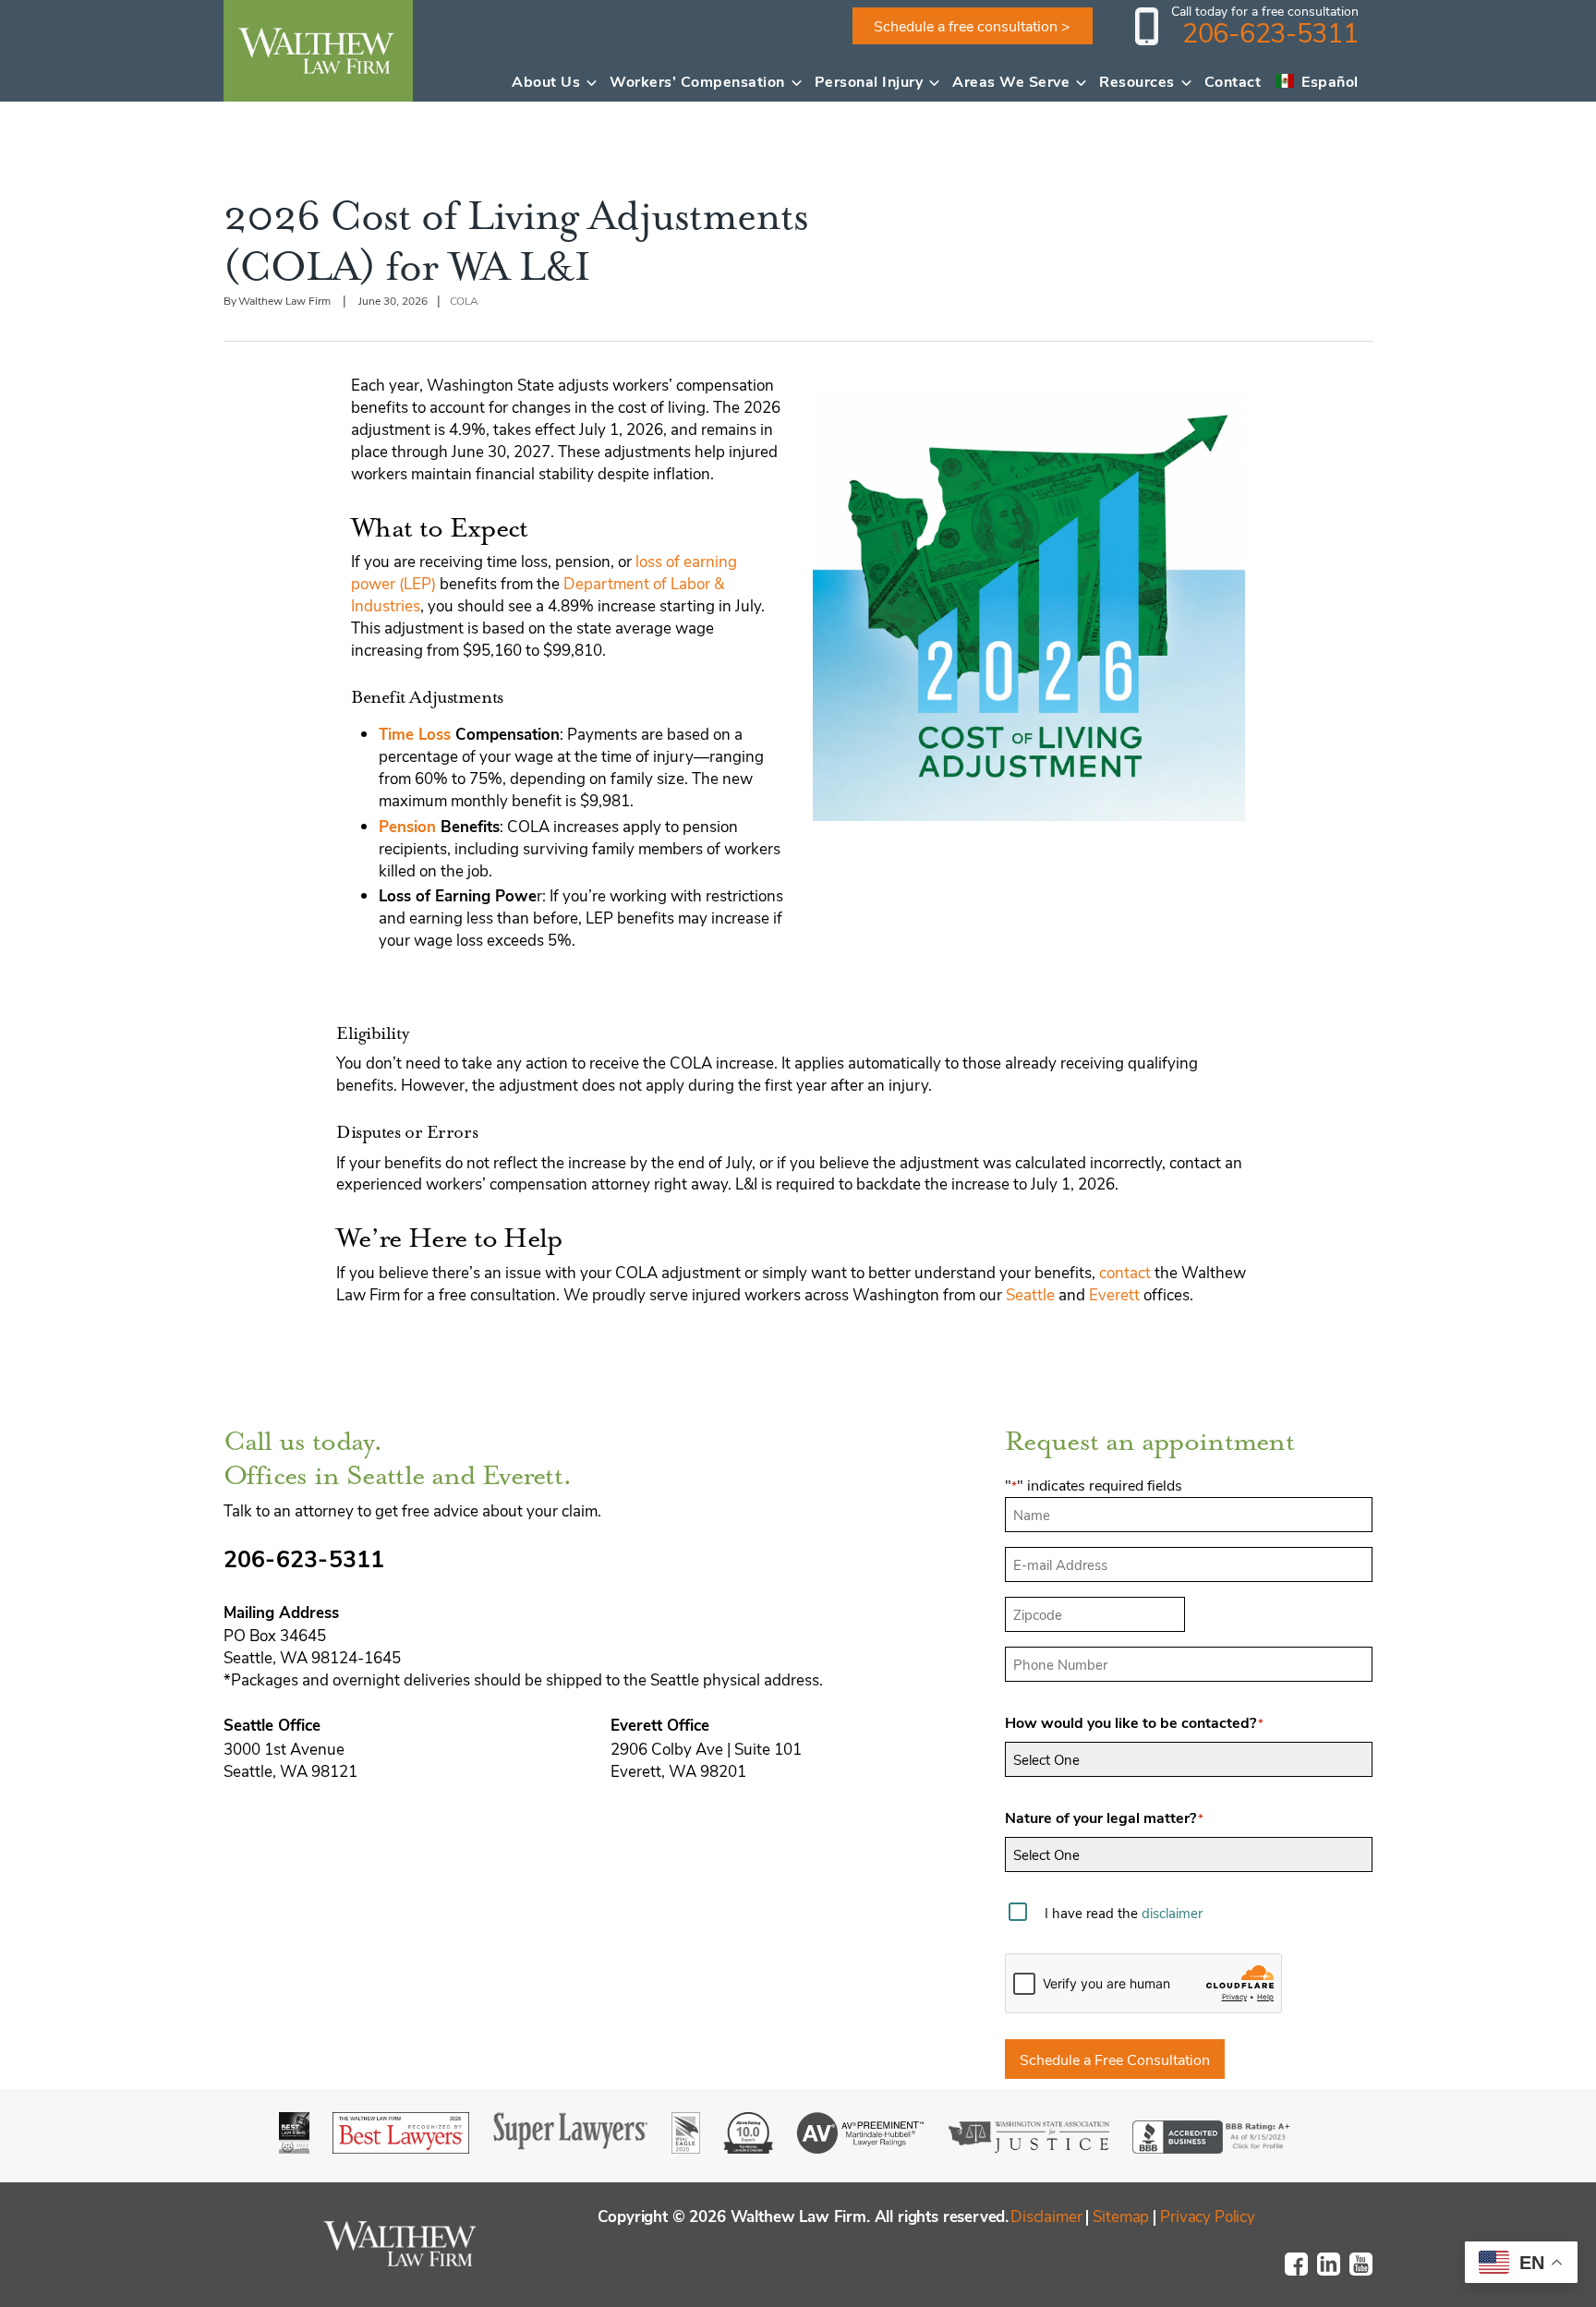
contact (1125, 1272)
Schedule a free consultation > (972, 25)
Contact (1233, 81)
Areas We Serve (1011, 81)
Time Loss (415, 734)
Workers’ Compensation (697, 81)
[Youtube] (1366, 2271)
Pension (407, 826)
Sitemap (1121, 2216)
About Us (546, 81)
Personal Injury (869, 81)
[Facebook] (1302, 2271)
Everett (1114, 1294)
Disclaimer (1046, 2216)
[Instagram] (1334, 2271)
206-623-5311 (1270, 32)
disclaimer (1172, 1913)
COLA (465, 300)
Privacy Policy (1208, 2216)
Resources (1137, 81)
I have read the (1124, 1913)
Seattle (1030, 1294)
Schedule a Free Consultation (1115, 2059)
